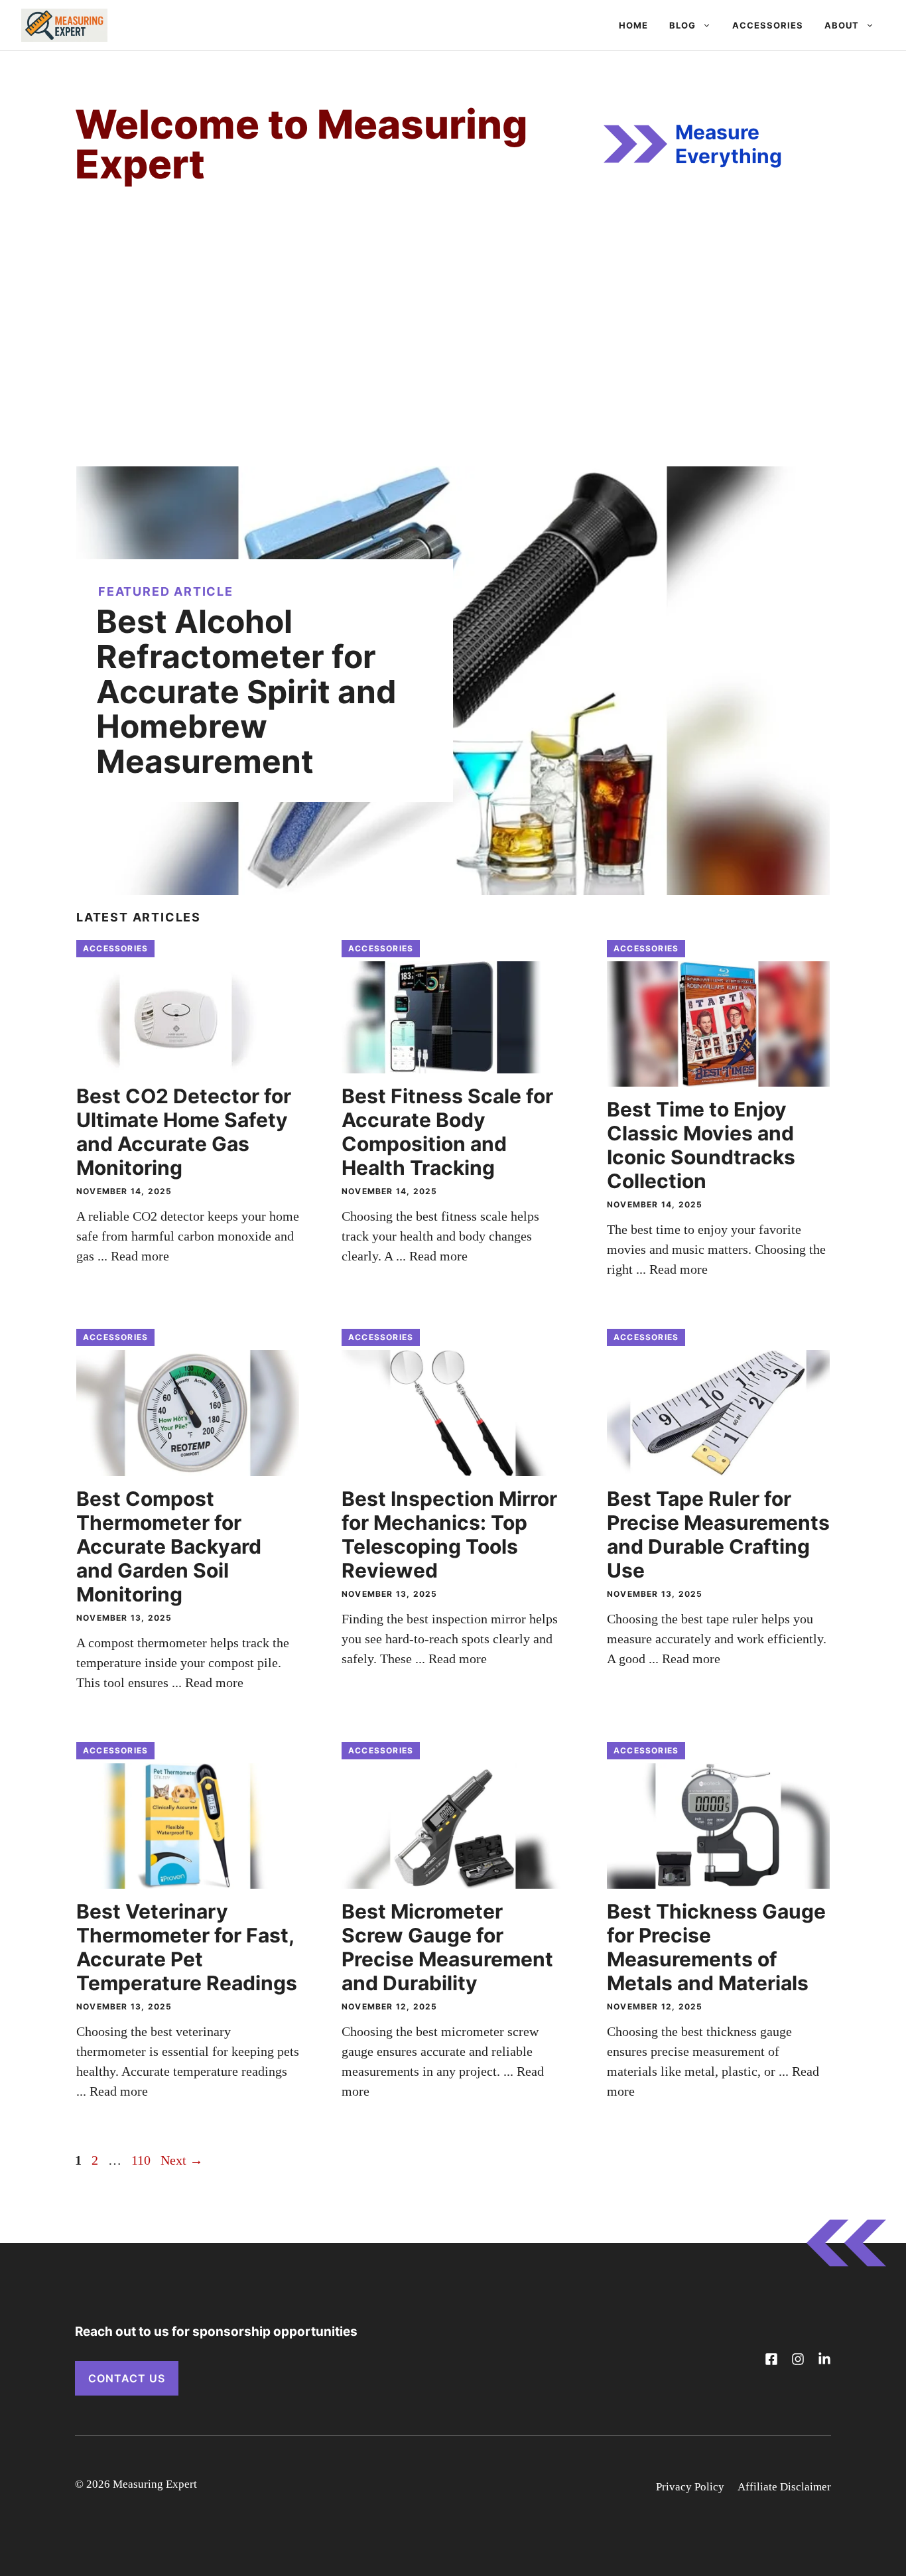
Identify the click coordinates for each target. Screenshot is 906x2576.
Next (182, 2160)
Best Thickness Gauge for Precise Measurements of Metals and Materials (716, 1947)
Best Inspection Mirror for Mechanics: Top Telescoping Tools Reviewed (449, 1534)
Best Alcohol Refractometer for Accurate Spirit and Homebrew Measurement (246, 691)
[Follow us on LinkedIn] (824, 2359)
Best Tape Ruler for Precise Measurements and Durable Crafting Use (718, 1534)
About (842, 25)
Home (633, 25)
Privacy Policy (690, 2487)
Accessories (768, 25)
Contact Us (127, 2378)
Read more (140, 1256)
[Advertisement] (453, 354)
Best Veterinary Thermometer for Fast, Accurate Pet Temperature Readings (187, 1947)
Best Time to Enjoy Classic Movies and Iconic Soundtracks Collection (701, 1145)
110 (142, 2160)
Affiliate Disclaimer (784, 2487)
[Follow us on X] (771, 2359)
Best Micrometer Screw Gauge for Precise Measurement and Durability (447, 1947)
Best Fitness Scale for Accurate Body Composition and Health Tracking (447, 1132)
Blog (682, 25)
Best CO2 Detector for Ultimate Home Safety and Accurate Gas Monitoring (184, 1132)
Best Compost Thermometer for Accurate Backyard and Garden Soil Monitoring (169, 1546)
